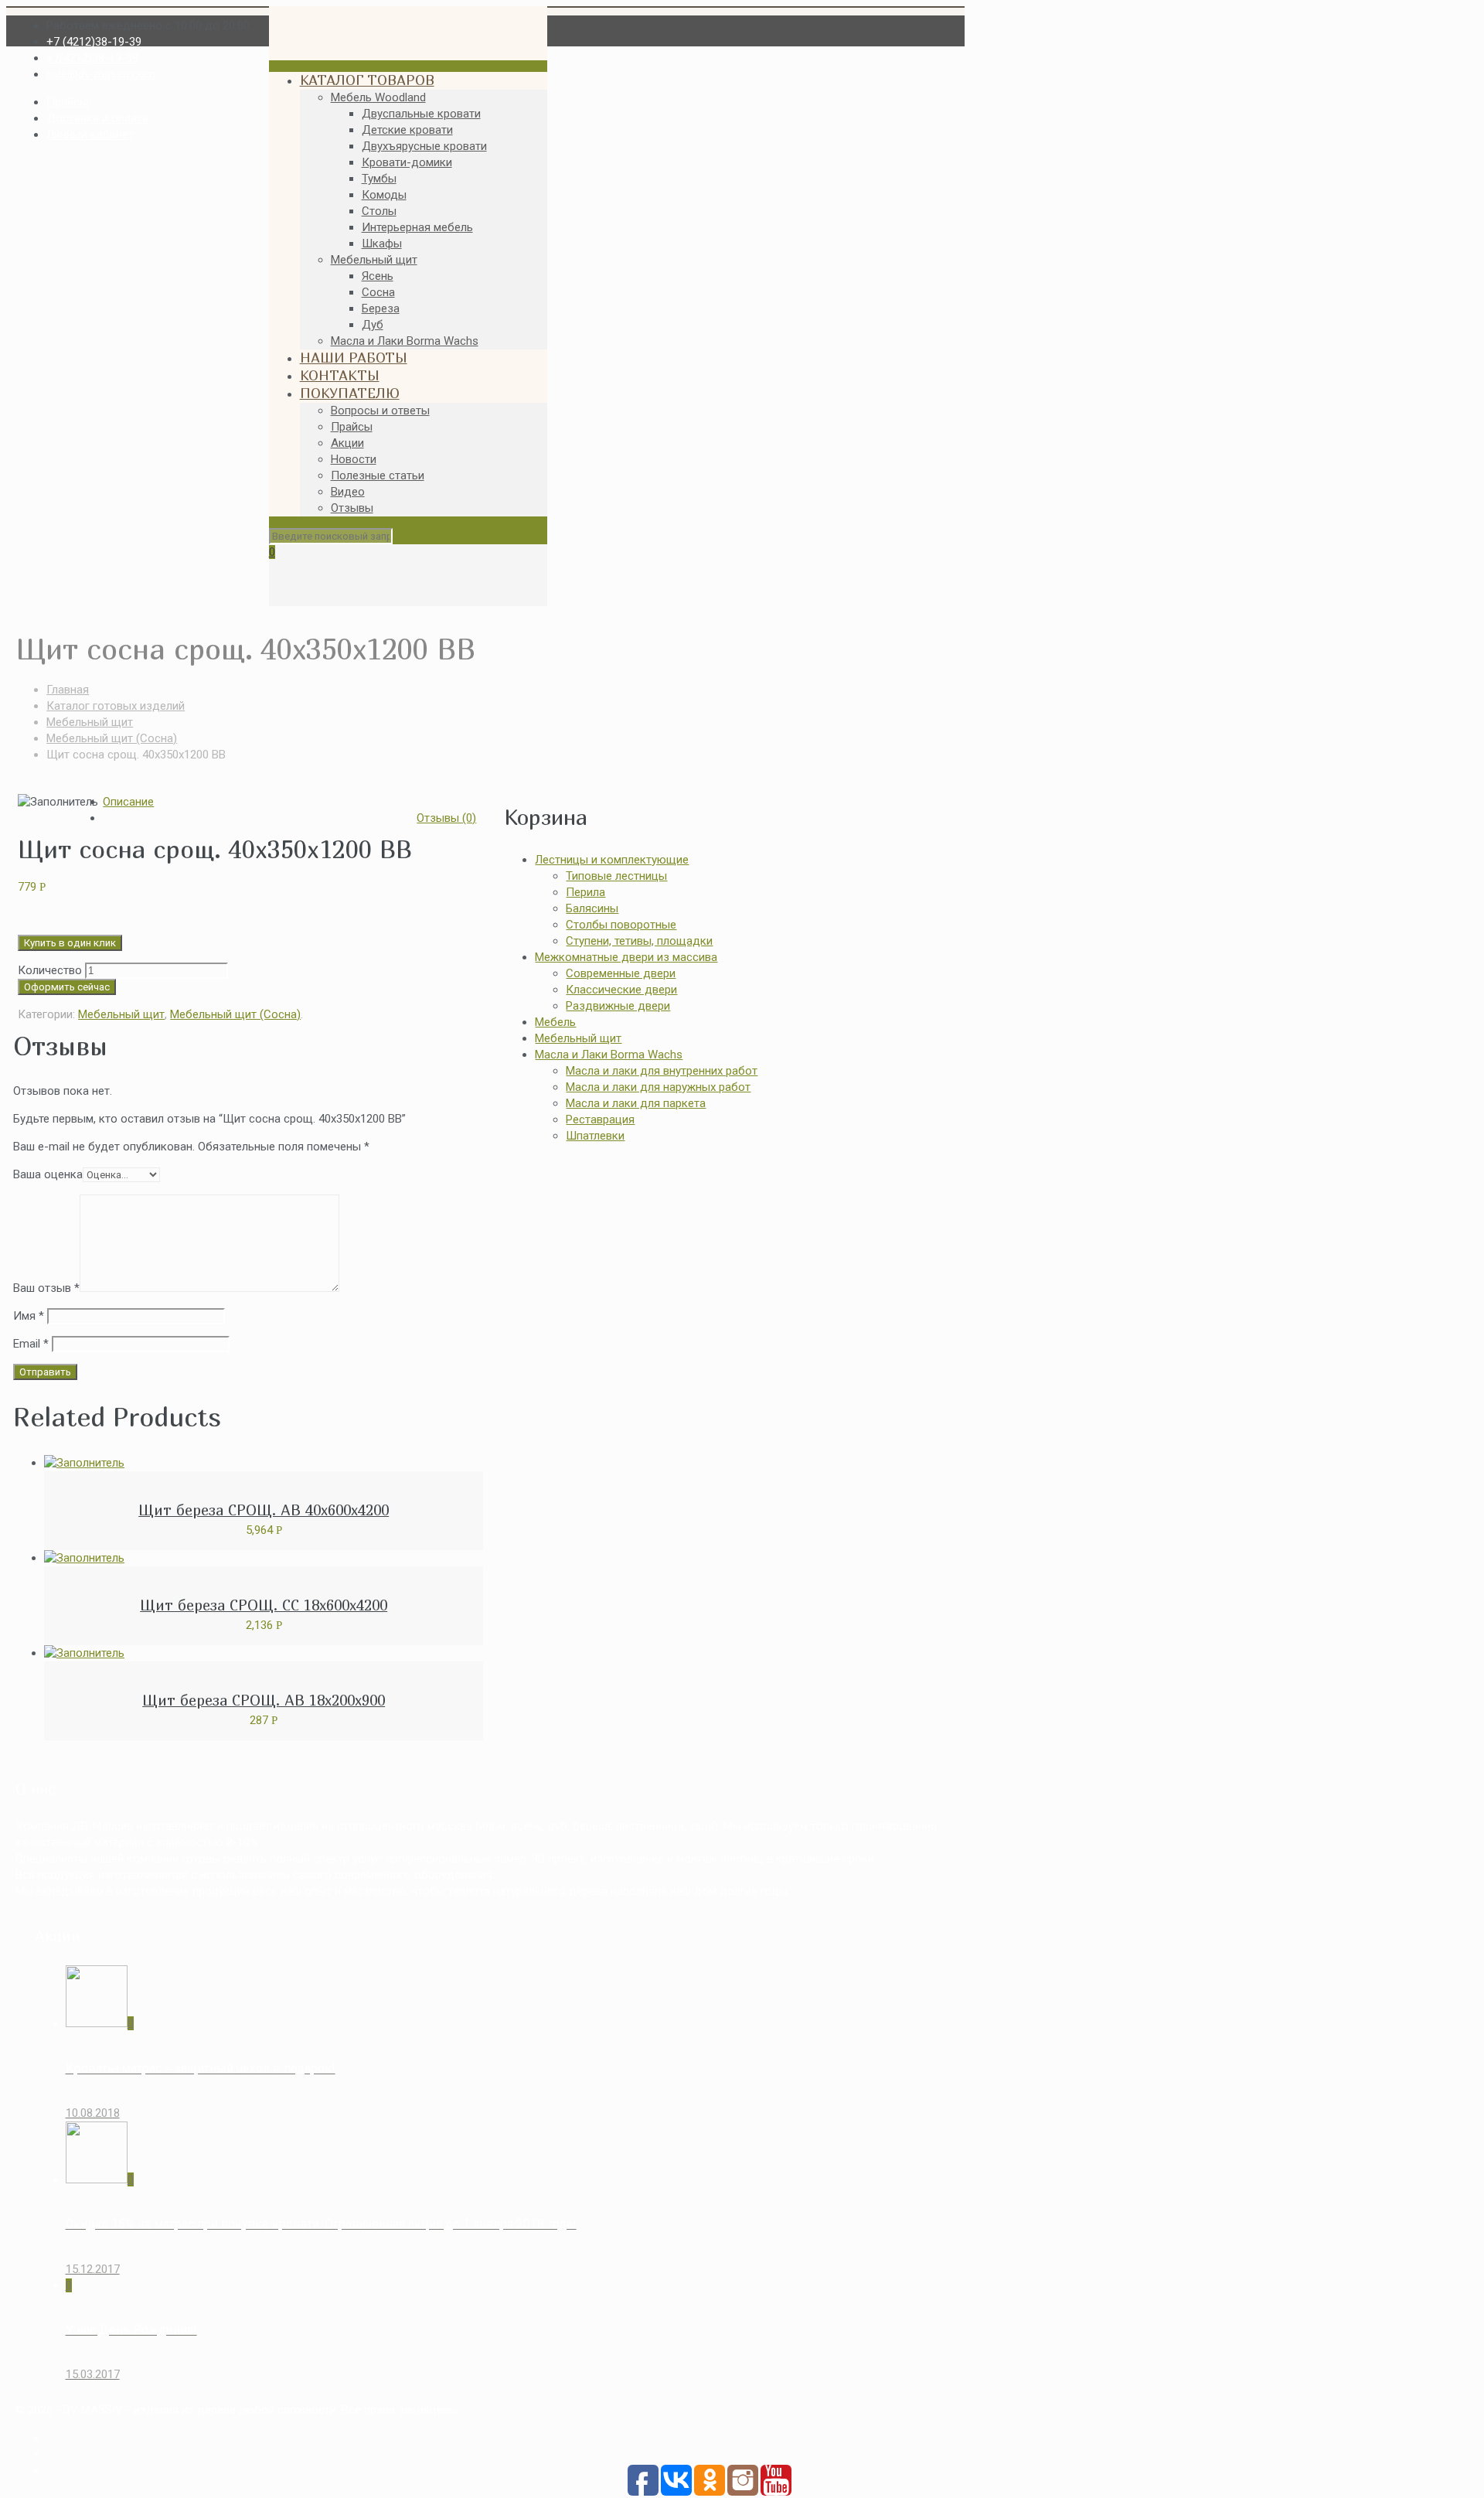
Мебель (555, 1022)
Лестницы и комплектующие (612, 860)
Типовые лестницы (616, 876)
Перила (585, 892)
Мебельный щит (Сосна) (112, 738)
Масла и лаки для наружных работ (658, 1087)
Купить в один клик (70, 943)
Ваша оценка (48, 1174)
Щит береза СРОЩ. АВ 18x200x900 (264, 1700)
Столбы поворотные (621, 925)
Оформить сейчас (67, 987)
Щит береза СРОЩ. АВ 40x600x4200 (264, 1510)
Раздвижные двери (618, 1006)
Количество (50, 970)
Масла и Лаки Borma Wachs (609, 1055)
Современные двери (621, 973)
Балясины (592, 908)
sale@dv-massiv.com (101, 74)
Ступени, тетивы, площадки (639, 941)
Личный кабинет (90, 135)
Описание (128, 802)
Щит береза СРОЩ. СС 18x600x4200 (264, 1605)
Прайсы (67, 102)
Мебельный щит (90, 722)
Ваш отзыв (46, 1288)
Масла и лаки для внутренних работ (662, 1071)
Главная (68, 690)
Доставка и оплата (97, 118)
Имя (29, 1316)
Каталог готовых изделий (116, 706)
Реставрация (600, 1119)
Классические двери (621, 990)
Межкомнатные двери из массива (626, 957)
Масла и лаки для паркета (636, 1103)
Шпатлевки (595, 1136)
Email (31, 1344)
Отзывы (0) (446, 818)
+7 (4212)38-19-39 (94, 42)
